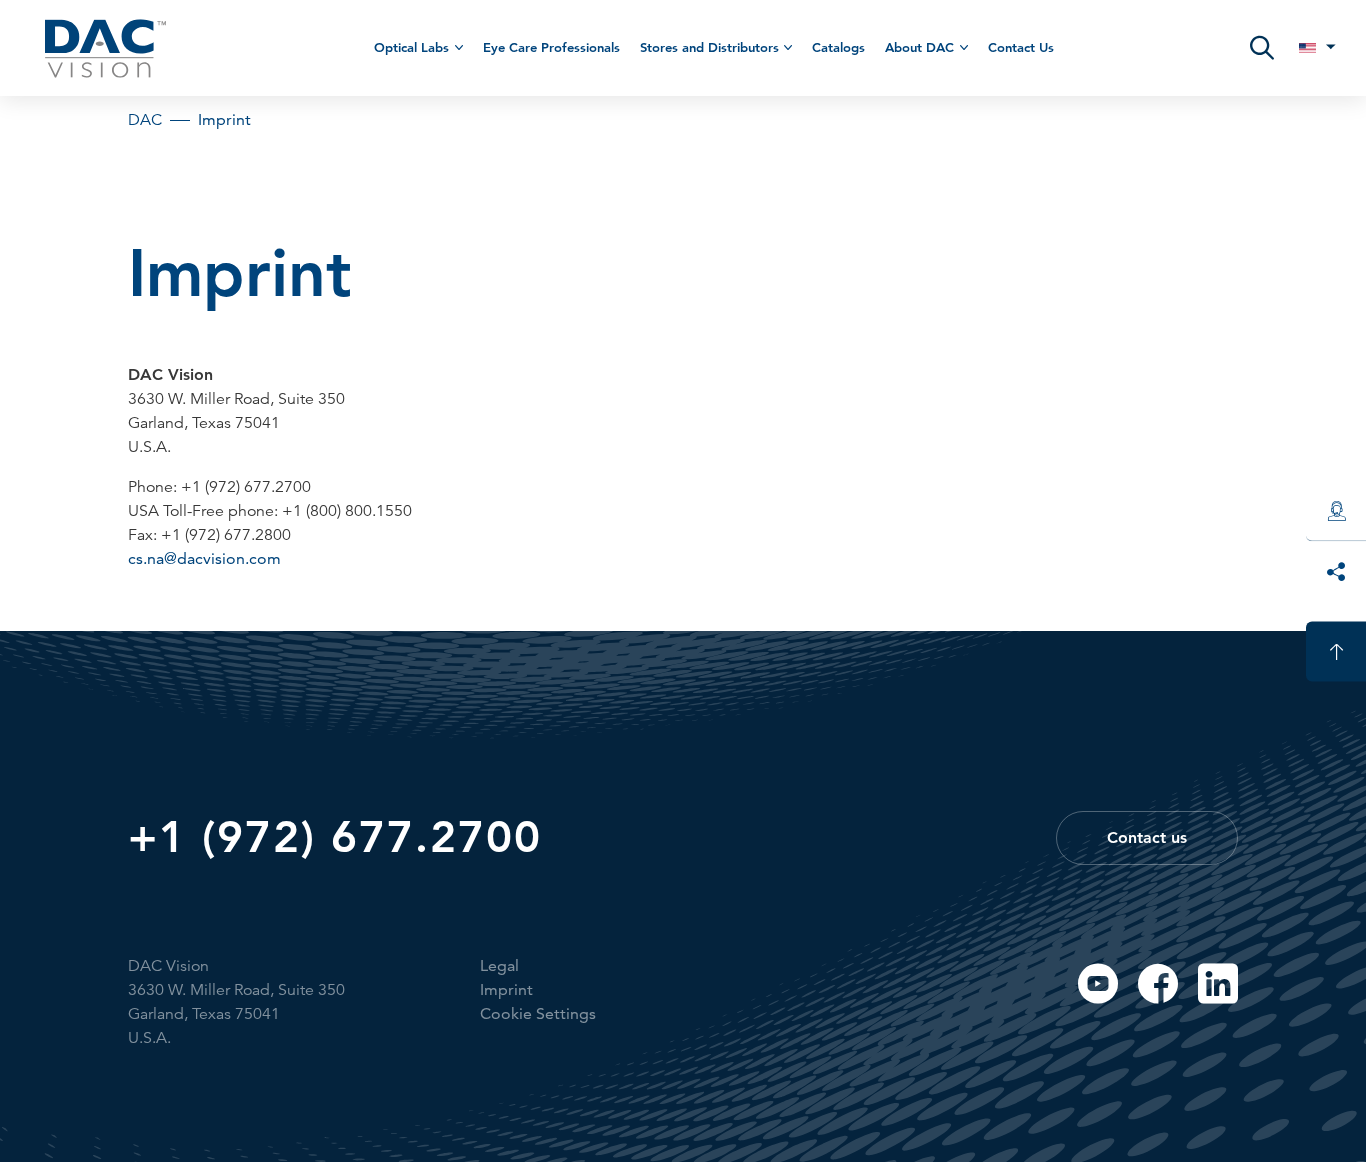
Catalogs (838, 47)
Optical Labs (411, 47)
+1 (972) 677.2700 (335, 837)
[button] (1262, 48)
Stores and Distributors (709, 47)
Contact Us (1021, 47)
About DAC (919, 47)
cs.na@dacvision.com (204, 558)
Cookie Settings (538, 1013)
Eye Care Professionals (551, 47)
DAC (145, 120)
